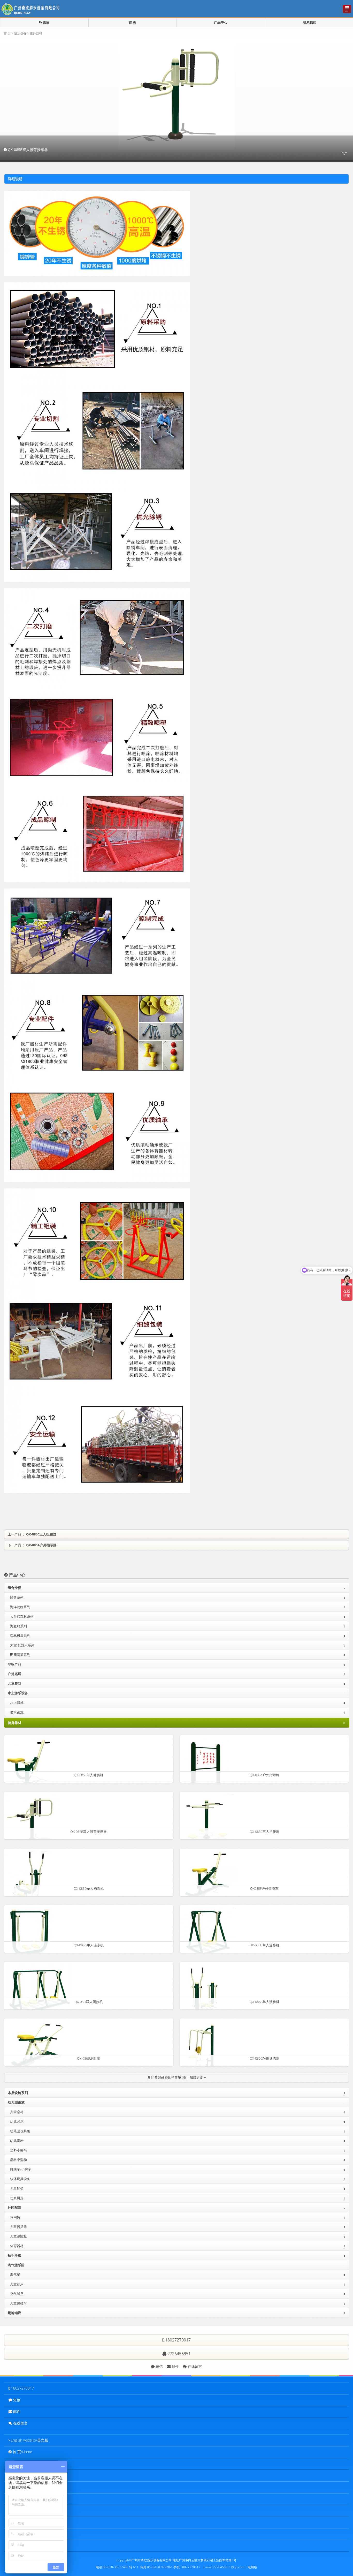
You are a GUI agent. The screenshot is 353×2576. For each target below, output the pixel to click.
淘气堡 (14, 2274)
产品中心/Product (26, 2475)
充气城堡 (16, 2294)
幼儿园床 (16, 2121)
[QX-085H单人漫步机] (208, 1934)
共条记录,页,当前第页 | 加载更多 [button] (176, 2077)
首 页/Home (22, 2452)
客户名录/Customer (28, 2499)
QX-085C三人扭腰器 (264, 1832)
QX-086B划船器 (89, 2058)
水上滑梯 (16, 1703)
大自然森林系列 (21, 1616)
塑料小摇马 (17, 2150)
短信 (159, 2366)
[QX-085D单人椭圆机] (28, 1877)
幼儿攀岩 (16, 2141)
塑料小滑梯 (17, 2160)
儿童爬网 (14, 1683)
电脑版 (252, 2567)
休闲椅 (14, 2217)
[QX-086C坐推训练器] (201, 2047)
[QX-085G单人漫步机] (29, 1934)
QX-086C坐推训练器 (264, 2058)
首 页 (132, 22)
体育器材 (16, 2246)
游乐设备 (20, 33)
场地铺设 (14, 2313)
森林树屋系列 (19, 1636)
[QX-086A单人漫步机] (201, 1991)
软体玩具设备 (19, 2179)
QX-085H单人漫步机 (264, 1945)
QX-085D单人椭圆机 (89, 1888)
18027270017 (22, 2388)
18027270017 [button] (177, 2340)
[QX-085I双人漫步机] (38, 1991)
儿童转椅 (16, 2188)
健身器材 (36, 33)
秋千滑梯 (14, 2255)
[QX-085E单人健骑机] (29, 1764)
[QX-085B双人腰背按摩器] (33, 1821)
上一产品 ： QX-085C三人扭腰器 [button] (32, 1534)
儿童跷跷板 (17, 2236)
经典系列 (16, 1597)
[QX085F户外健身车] (209, 1877)
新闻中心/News (25, 2510)
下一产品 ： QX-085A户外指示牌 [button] (32, 1545)
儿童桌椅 (16, 2112)
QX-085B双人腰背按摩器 (89, 1832)
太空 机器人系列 (21, 1645)
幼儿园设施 (177, 2103)
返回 (46, 22)
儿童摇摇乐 (17, 2227)
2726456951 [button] (179, 2354)
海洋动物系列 (19, 1607)
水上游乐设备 (177, 1693)
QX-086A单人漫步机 (264, 2002)
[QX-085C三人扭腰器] (207, 1821)
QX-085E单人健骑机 (89, 1775)
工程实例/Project (26, 2487)
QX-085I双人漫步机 (89, 2002)
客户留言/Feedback (28, 2522)
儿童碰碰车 (17, 2303)
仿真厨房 (16, 2198)
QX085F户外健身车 (264, 1888)
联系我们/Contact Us (29, 2534)
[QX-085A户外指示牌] (205, 1764)
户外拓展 (14, 1674)
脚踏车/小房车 (20, 2169)
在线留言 (194, 2366)
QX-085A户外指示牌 (264, 1775)
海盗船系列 (17, 1626)
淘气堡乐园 (177, 2265)
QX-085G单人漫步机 (89, 1945)
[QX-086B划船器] (34, 2047)
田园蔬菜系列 (19, 1655)
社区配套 (177, 2208)
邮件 (175, 2366)
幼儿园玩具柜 (19, 2131)
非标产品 (14, 1664)
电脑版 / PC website (26, 2545)
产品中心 (221, 22)
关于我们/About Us (28, 2463)
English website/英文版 (29, 2440)
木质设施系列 (18, 2093)
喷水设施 (16, 1712)
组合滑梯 (177, 1588)
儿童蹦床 (16, 2284)
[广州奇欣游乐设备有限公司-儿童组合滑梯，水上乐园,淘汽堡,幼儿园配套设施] (32, 8)
